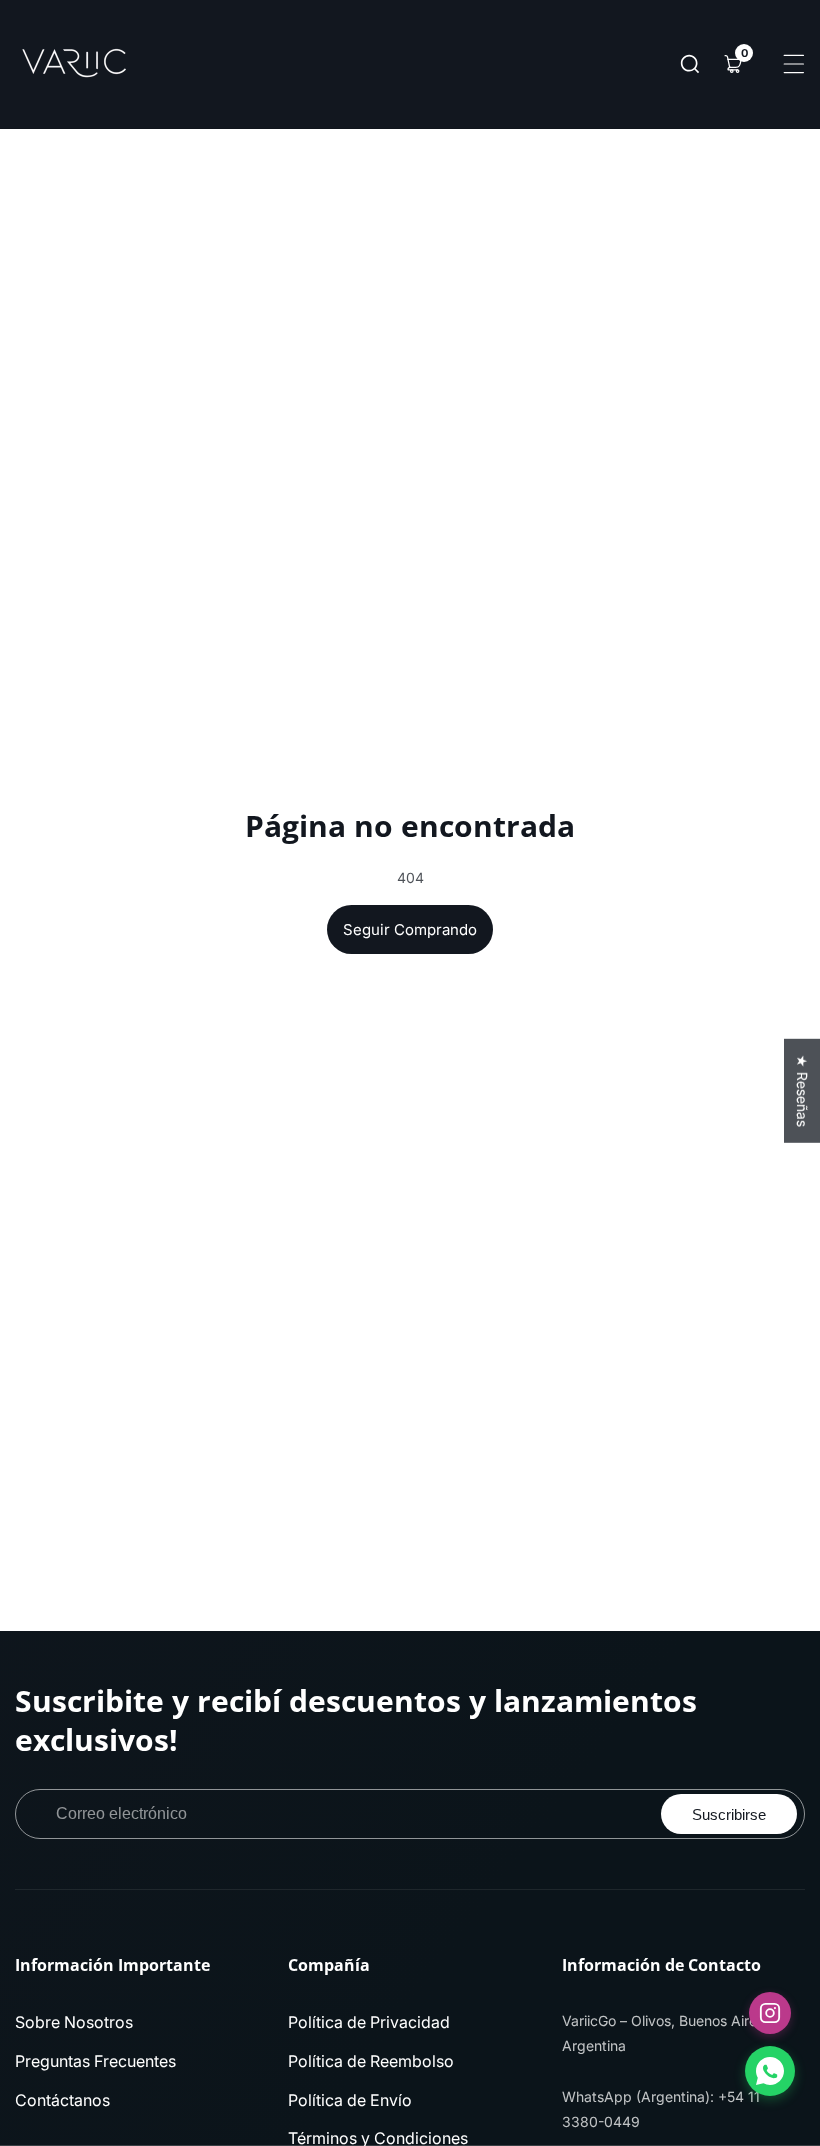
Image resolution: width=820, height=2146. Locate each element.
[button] (690, 64)
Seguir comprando (410, 929)
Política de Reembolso (371, 2061)
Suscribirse (729, 1814)
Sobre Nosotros (74, 2022)
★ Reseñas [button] (802, 1091)
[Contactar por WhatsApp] (770, 2071)
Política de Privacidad (369, 2022)
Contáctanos (62, 2100)
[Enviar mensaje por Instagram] (770, 2013)
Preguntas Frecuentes (95, 2061)
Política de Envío (350, 2100)
